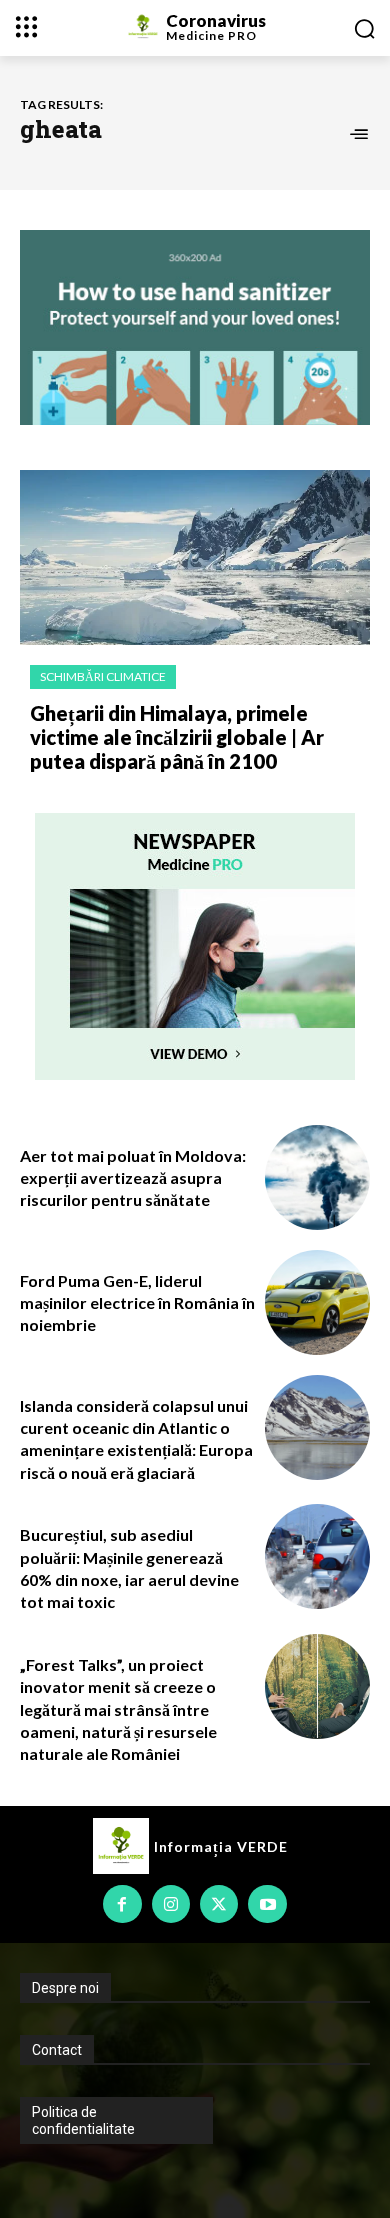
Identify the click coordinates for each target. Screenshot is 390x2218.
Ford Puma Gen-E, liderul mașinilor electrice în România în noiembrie (137, 1303)
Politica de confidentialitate (83, 2120)
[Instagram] (171, 1904)
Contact (57, 2050)
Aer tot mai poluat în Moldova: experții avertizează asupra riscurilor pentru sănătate (133, 1178)
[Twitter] (219, 1904)
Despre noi (65, 1988)
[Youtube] (267, 1904)
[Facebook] (122, 1904)
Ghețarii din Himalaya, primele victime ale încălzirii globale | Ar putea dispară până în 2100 (177, 737)
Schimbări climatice (103, 676)
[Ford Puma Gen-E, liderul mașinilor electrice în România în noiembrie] (317, 1302)
